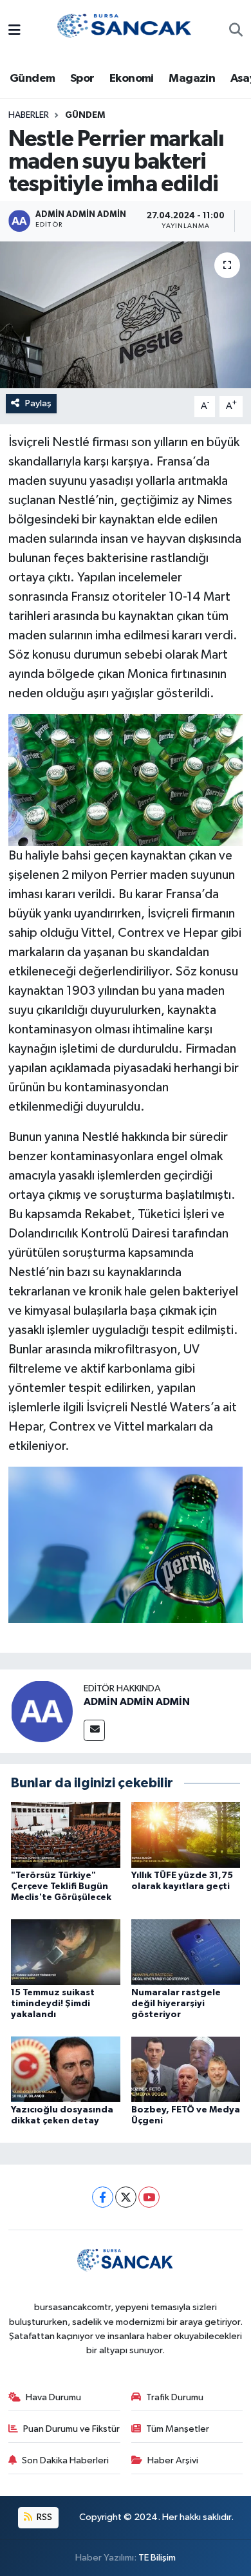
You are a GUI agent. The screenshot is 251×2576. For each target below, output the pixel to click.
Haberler (29, 115)
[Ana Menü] (14, 31)
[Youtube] (149, 2197)
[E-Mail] (94, 1730)
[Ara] (236, 32)
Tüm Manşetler (178, 2429)
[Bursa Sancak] (125, 31)
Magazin (192, 79)
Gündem (32, 79)
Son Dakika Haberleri (65, 2460)
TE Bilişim (157, 2558)
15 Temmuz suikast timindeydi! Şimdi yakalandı (53, 2004)
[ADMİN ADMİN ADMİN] (42, 1711)
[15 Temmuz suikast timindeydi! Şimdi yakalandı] (66, 1952)
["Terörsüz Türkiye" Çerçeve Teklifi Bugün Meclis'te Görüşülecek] (66, 1835)
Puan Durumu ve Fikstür (71, 2429)
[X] (126, 2197)
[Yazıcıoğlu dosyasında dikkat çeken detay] (66, 2069)
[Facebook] (103, 2197)
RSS (43, 2517)
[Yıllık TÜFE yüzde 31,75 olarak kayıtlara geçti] (186, 1835)
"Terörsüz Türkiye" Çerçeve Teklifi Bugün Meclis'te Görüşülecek (61, 1886)
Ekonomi (132, 79)
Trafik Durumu (175, 2397)
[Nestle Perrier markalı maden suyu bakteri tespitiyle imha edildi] (126, 315)
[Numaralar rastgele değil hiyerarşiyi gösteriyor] (186, 1952)
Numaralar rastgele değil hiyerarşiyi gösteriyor (176, 2004)
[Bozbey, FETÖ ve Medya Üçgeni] (186, 2069)
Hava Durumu (53, 2397)
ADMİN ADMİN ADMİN (137, 1702)
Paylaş (38, 403)
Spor (82, 79)
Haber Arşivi (173, 2460)
